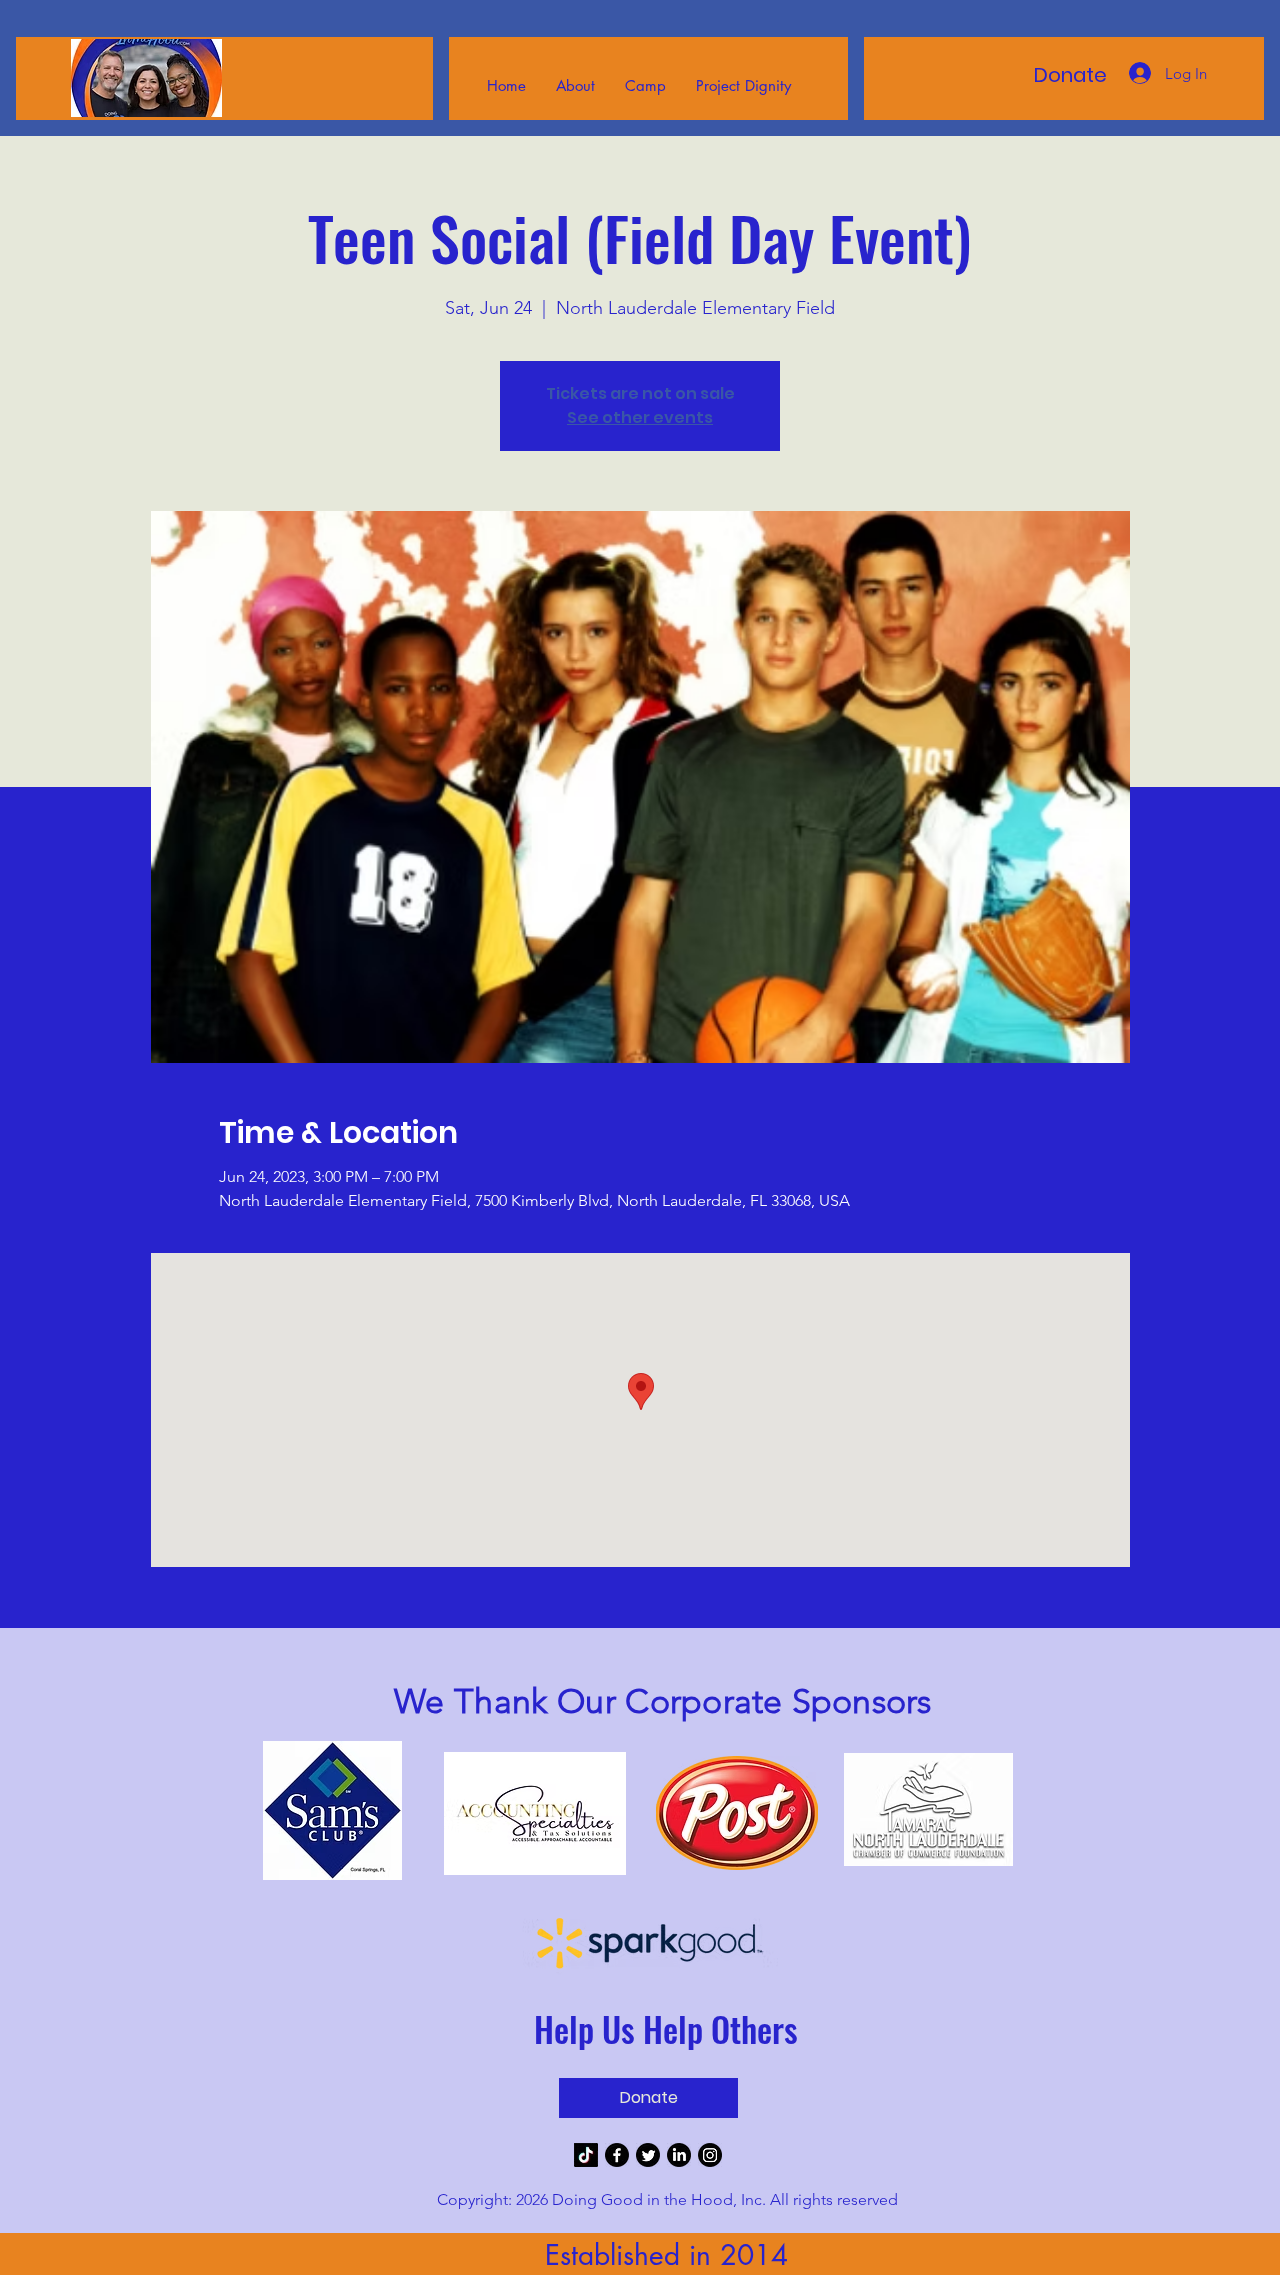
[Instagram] (710, 2155)
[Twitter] (648, 2155)
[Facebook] (617, 2155)
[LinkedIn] (679, 2155)
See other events (640, 417)
